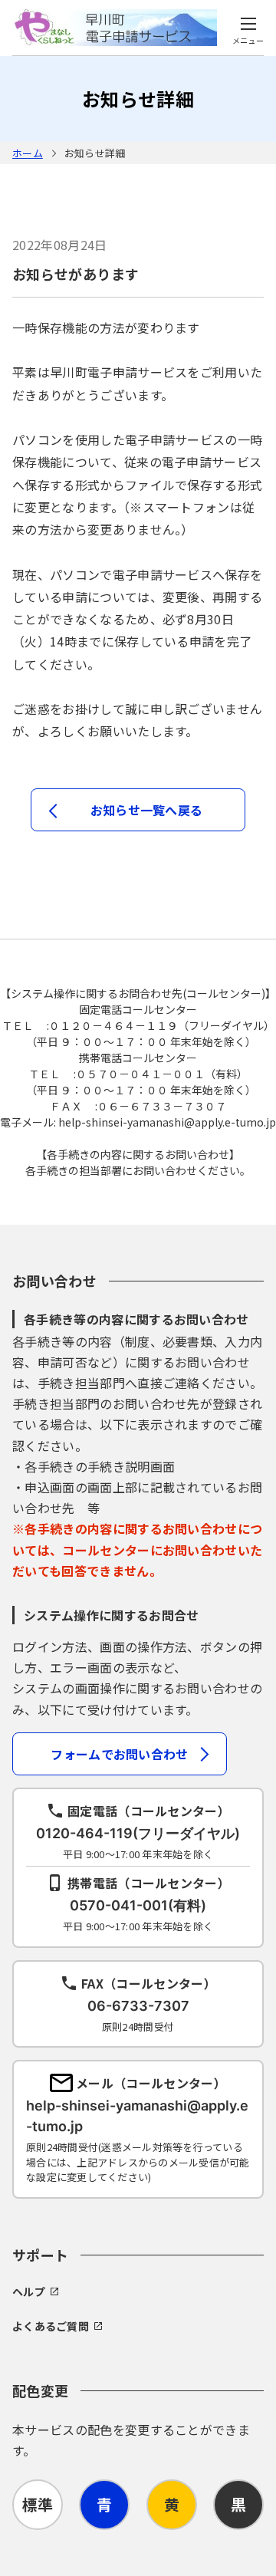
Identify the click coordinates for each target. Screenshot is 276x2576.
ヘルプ (29, 2291)
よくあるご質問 (51, 2326)
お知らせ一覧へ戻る (147, 810)
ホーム (28, 153)
